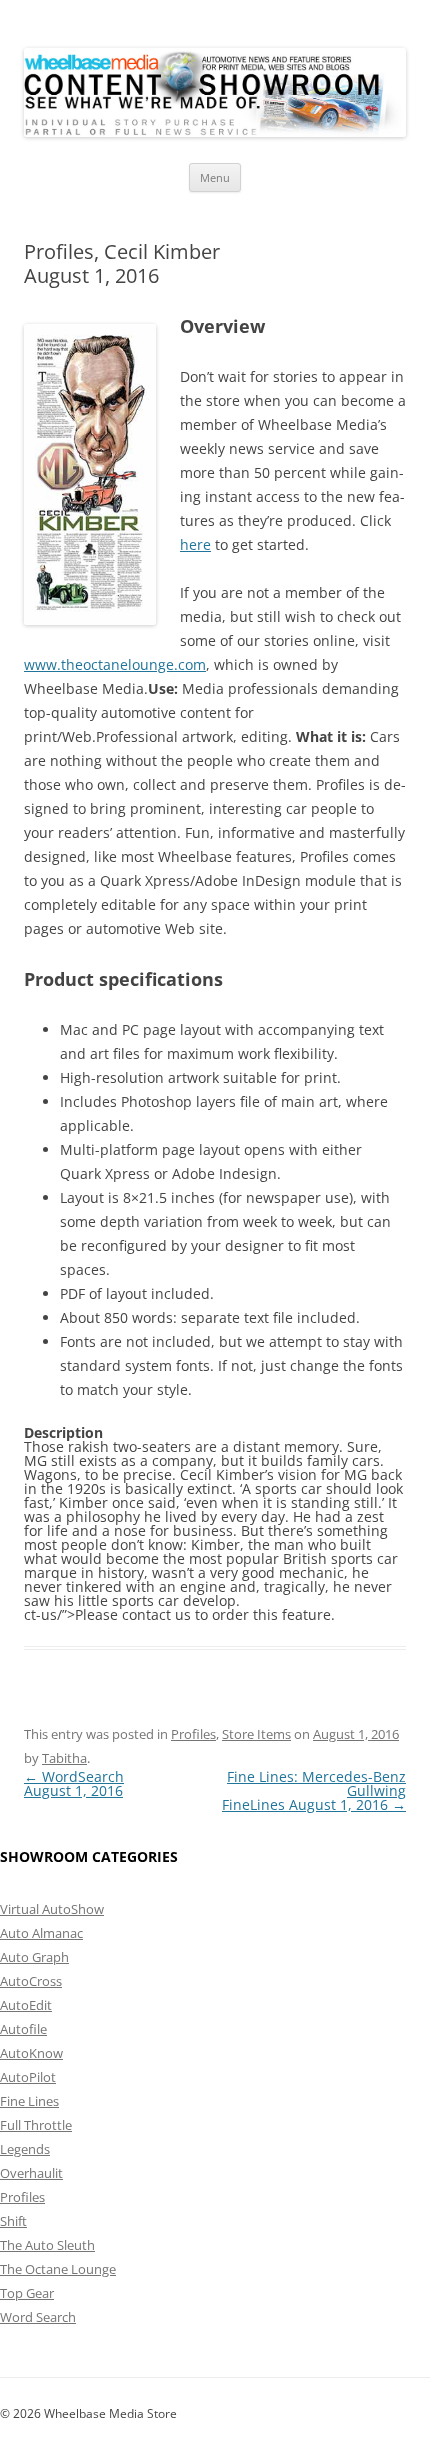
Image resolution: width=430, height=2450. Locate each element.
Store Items (256, 1734)
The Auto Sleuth (47, 2245)
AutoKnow (31, 2053)
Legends (25, 2149)
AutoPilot (28, 2077)
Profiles (193, 1734)
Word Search (38, 2317)
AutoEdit (26, 2005)
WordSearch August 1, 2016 (74, 1783)
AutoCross (31, 1981)
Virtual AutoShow (52, 1909)
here (195, 544)
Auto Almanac (41, 1933)
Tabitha (64, 1758)
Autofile (23, 2029)
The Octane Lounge (58, 2269)
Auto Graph (34, 1957)
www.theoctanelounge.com (115, 664)
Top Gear (27, 2293)
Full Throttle (36, 2125)
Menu (215, 177)
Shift (13, 2221)
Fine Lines (29, 2101)
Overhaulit (31, 2173)
